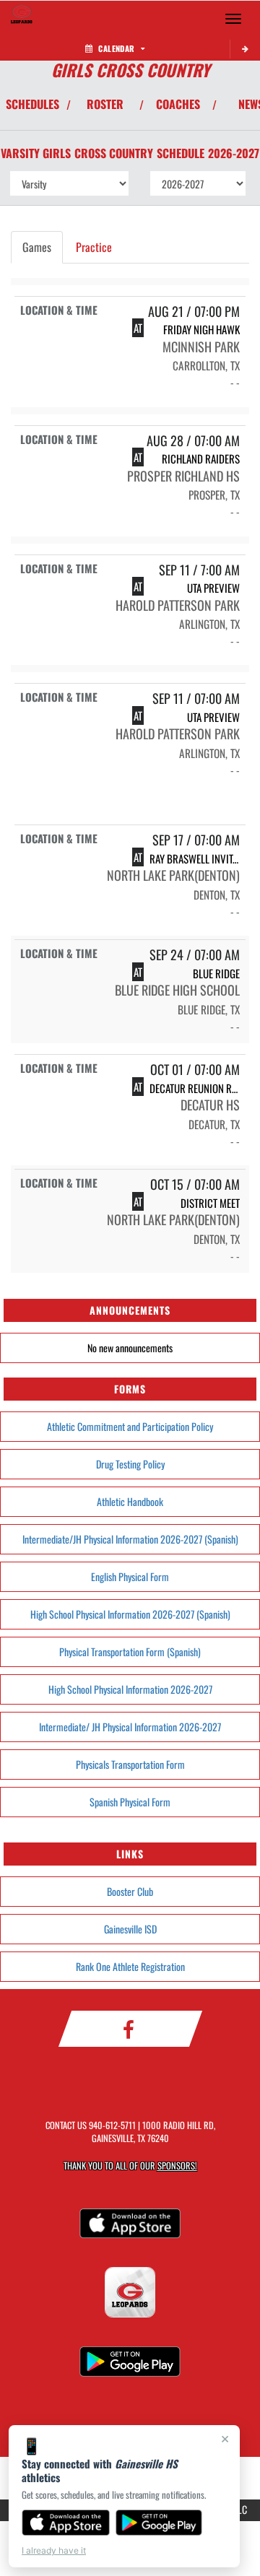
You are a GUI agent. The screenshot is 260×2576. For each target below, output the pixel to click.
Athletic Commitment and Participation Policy (130, 1426)
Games (37, 247)
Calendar (116, 48)
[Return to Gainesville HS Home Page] (22, 19)
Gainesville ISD (130, 1929)
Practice (94, 247)
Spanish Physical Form (130, 1802)
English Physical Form (130, 1576)
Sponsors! (177, 2166)
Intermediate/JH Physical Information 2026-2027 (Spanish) (130, 1539)
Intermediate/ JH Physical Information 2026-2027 (130, 1727)
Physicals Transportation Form (130, 1764)
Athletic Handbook (130, 1501)
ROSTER (105, 104)
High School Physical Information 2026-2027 (130, 1689)
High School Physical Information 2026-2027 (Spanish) (130, 1614)
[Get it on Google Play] (159, 2523)
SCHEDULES (32, 104)
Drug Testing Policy (130, 1464)
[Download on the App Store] (66, 2523)
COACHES (178, 104)
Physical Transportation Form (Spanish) (130, 1652)
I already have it (54, 2550)
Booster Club (130, 1891)
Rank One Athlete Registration (130, 1966)
